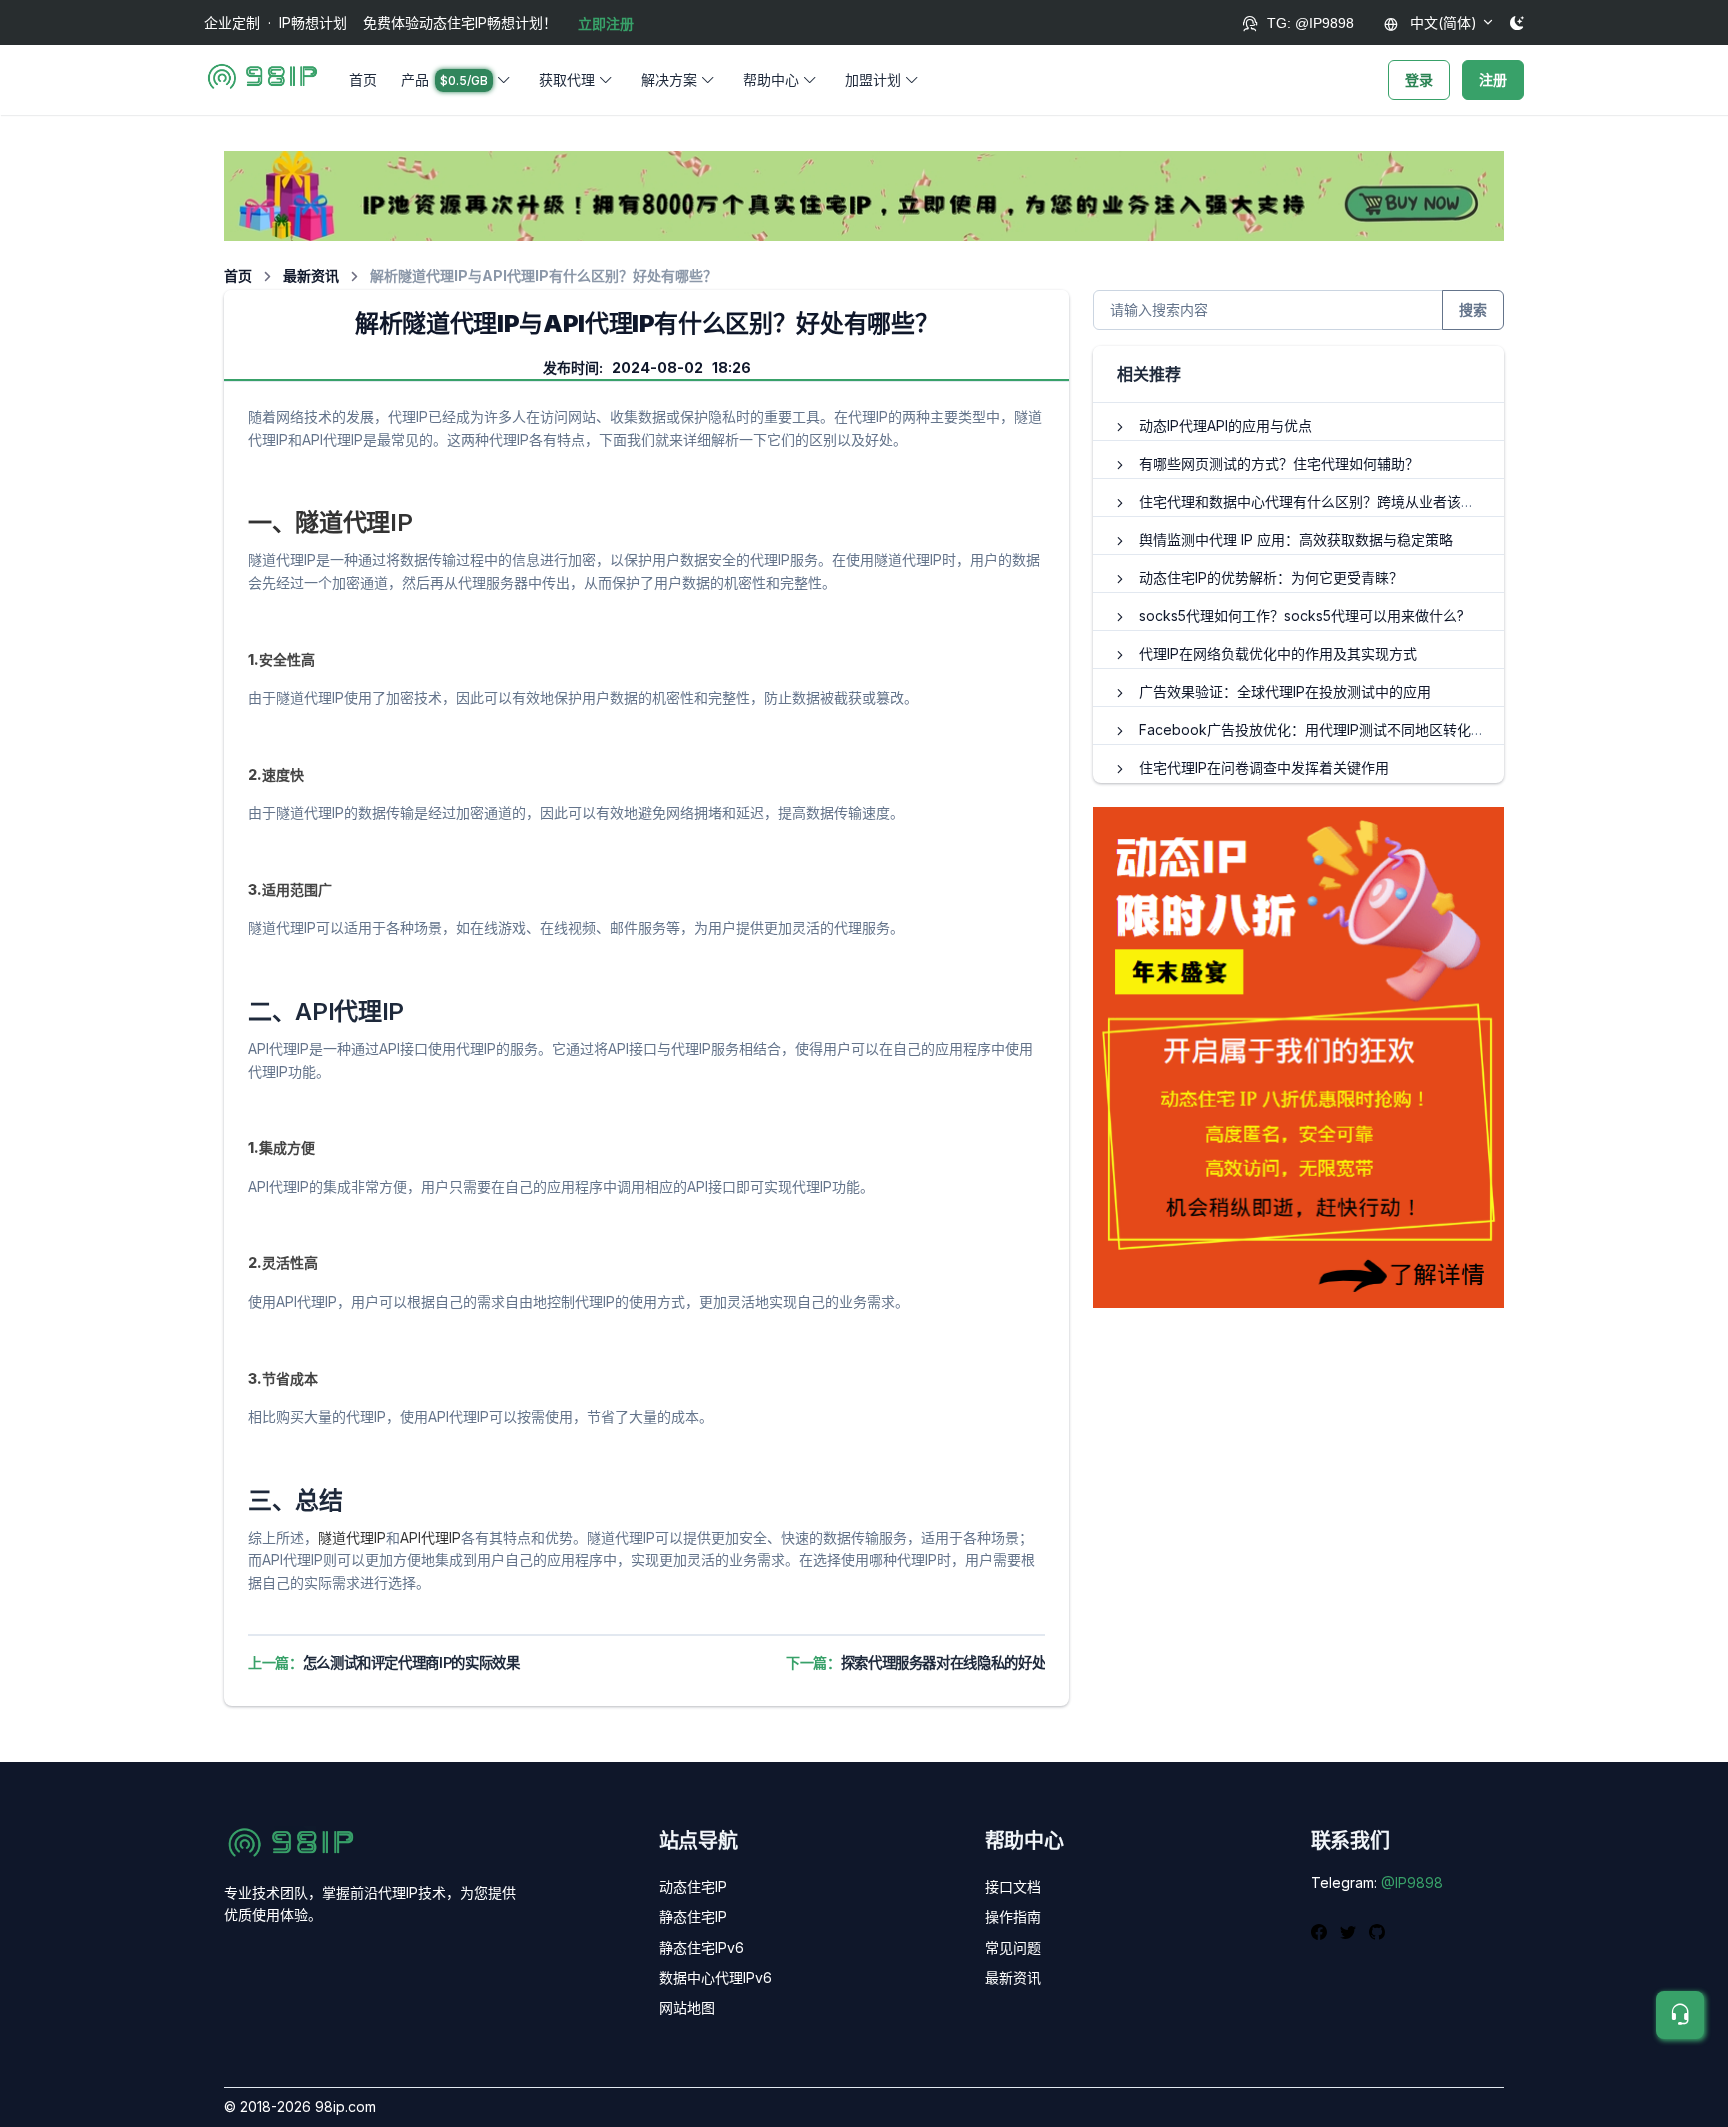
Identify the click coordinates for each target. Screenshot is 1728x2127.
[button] (458, 80)
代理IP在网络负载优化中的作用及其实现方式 (1278, 653)
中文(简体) (1441, 22)
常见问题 (1013, 1947)
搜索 (1473, 309)
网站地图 (687, 2007)
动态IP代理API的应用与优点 (1225, 425)
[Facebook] (1321, 1930)
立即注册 (606, 23)
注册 (1493, 79)
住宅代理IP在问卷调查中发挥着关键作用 (1264, 767)
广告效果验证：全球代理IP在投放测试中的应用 (1285, 691)
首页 (363, 79)
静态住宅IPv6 (701, 1947)
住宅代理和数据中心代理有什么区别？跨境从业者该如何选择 (1328, 501)
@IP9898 (1412, 1882)
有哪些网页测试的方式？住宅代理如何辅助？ (1279, 463)
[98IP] (262, 80)
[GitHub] (1377, 1930)
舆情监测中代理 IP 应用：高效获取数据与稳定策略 (1296, 539)
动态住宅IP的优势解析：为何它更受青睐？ (1271, 577)
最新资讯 (311, 275)
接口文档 (1013, 1886)
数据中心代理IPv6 (715, 1977)
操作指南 (1013, 1916)
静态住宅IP (693, 1916)
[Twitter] (1350, 1930)
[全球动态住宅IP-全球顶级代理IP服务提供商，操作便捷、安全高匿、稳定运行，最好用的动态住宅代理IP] (864, 194)
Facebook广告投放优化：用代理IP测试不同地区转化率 (1312, 729)
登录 (1419, 79)
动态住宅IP (693, 1886)
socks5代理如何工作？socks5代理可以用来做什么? (1301, 615)
